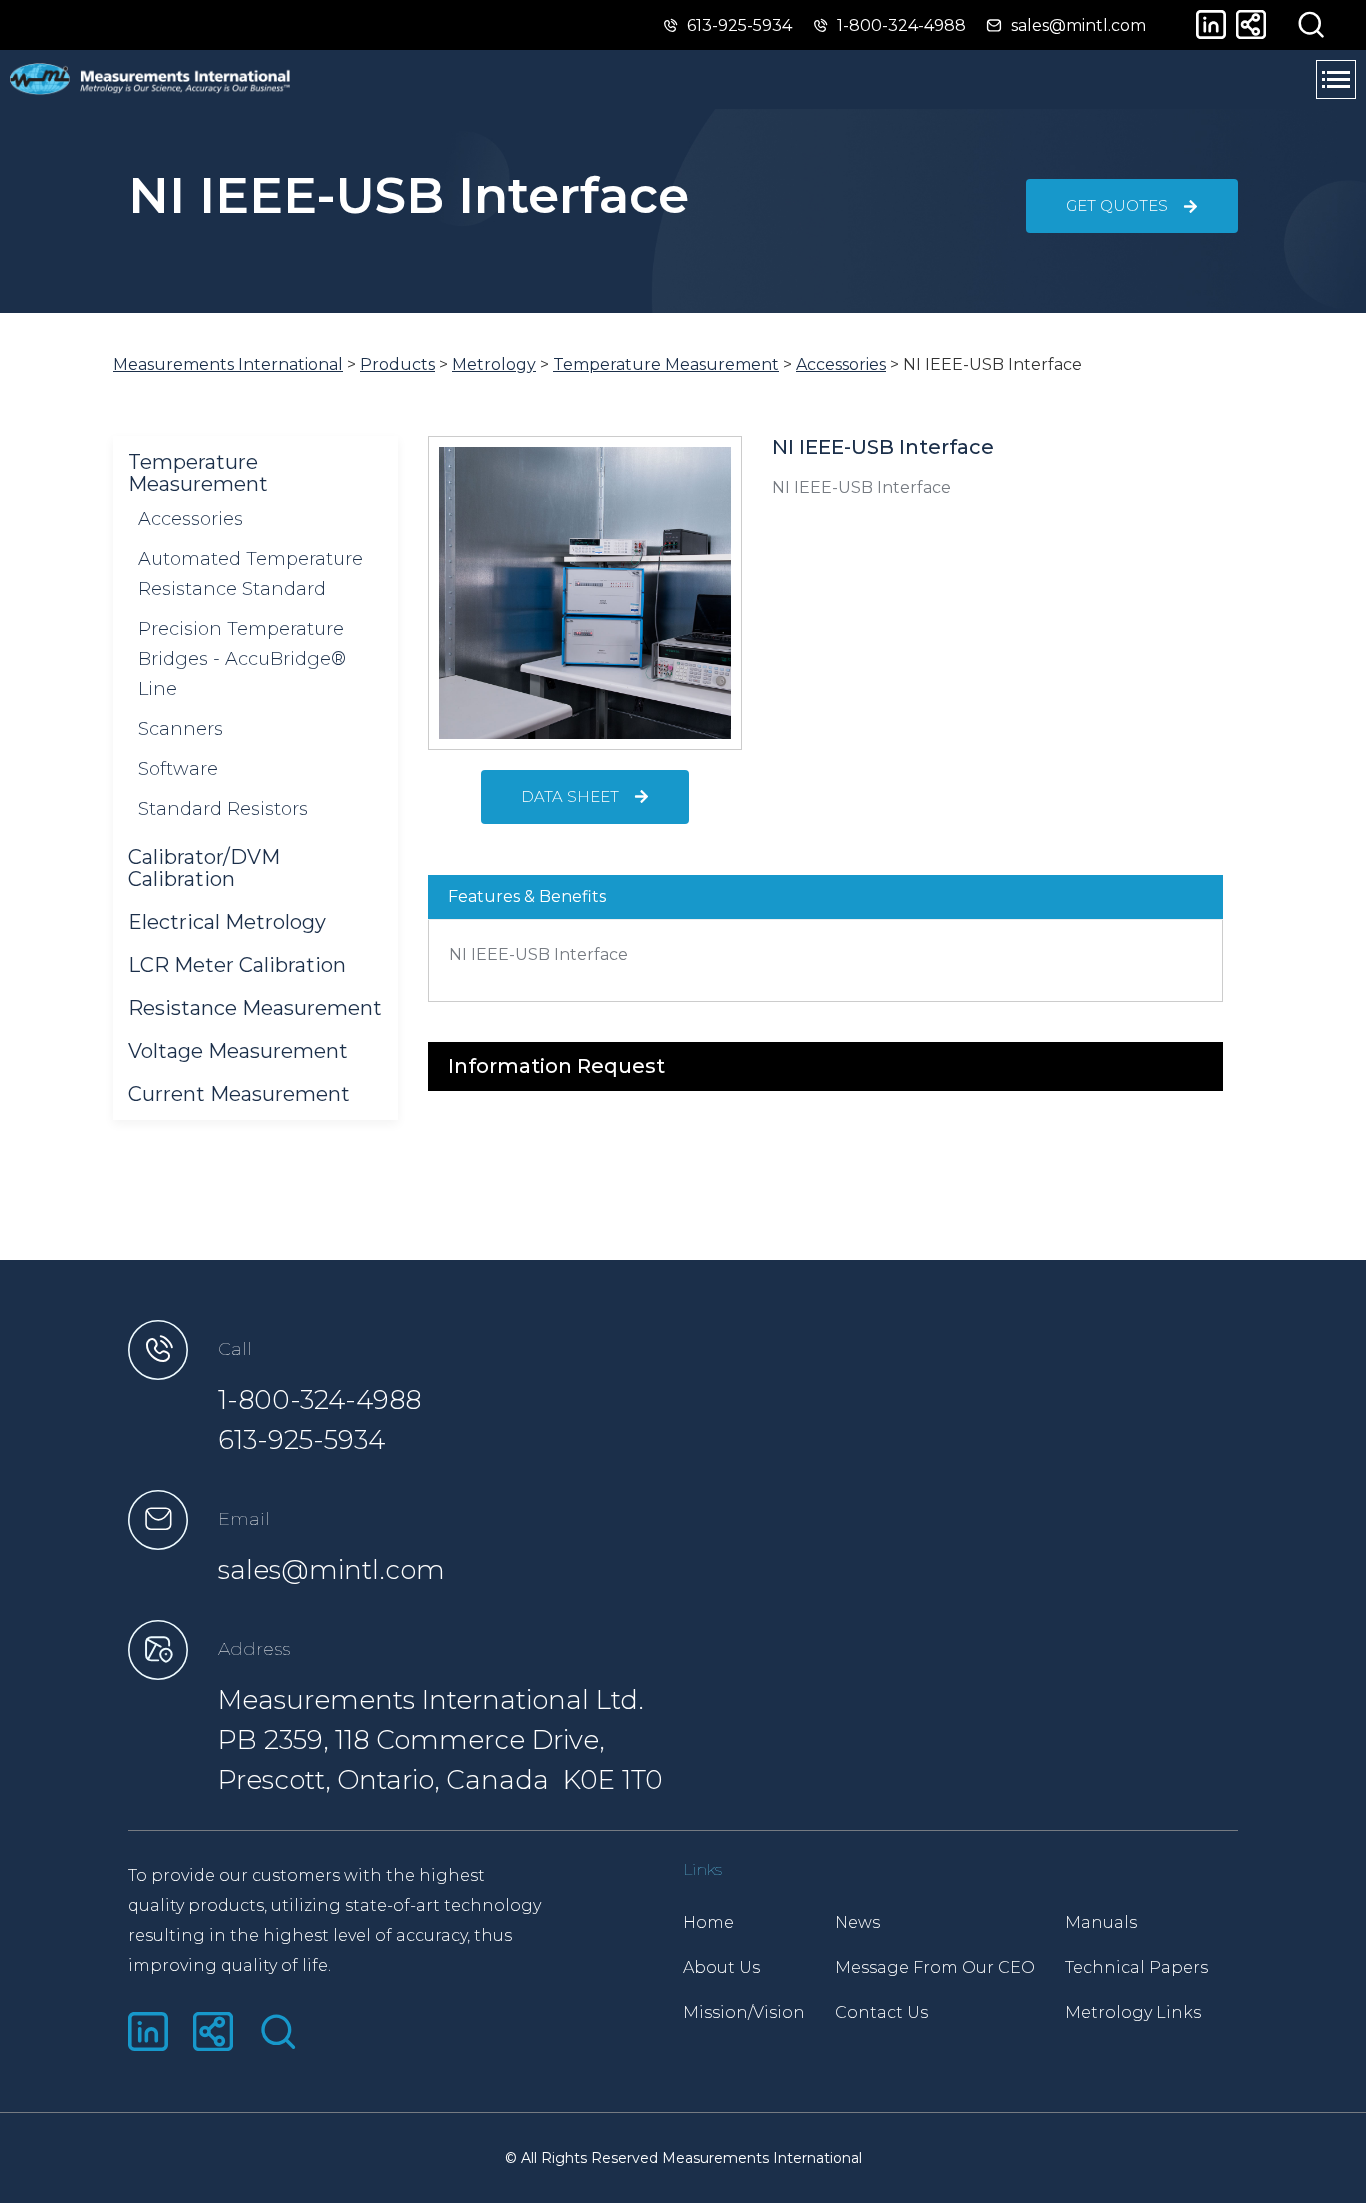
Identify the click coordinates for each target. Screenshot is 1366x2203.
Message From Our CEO (935, 1967)
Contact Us (881, 2012)
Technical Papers (1136, 1967)
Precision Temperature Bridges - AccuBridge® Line (242, 659)
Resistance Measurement (255, 1008)
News (857, 1922)
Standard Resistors (223, 809)
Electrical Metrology (227, 922)
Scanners (180, 729)
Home (708, 1922)
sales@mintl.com (331, 1570)
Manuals (1101, 1922)
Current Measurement (239, 1094)
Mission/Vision (744, 2012)
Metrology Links (1133, 2012)
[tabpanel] (825, 961)
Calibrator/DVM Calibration (204, 868)
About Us (721, 1967)
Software (178, 769)
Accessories (190, 519)
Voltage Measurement (238, 1051)
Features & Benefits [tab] (527, 896)
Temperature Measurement (198, 473)
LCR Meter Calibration (237, 965)
